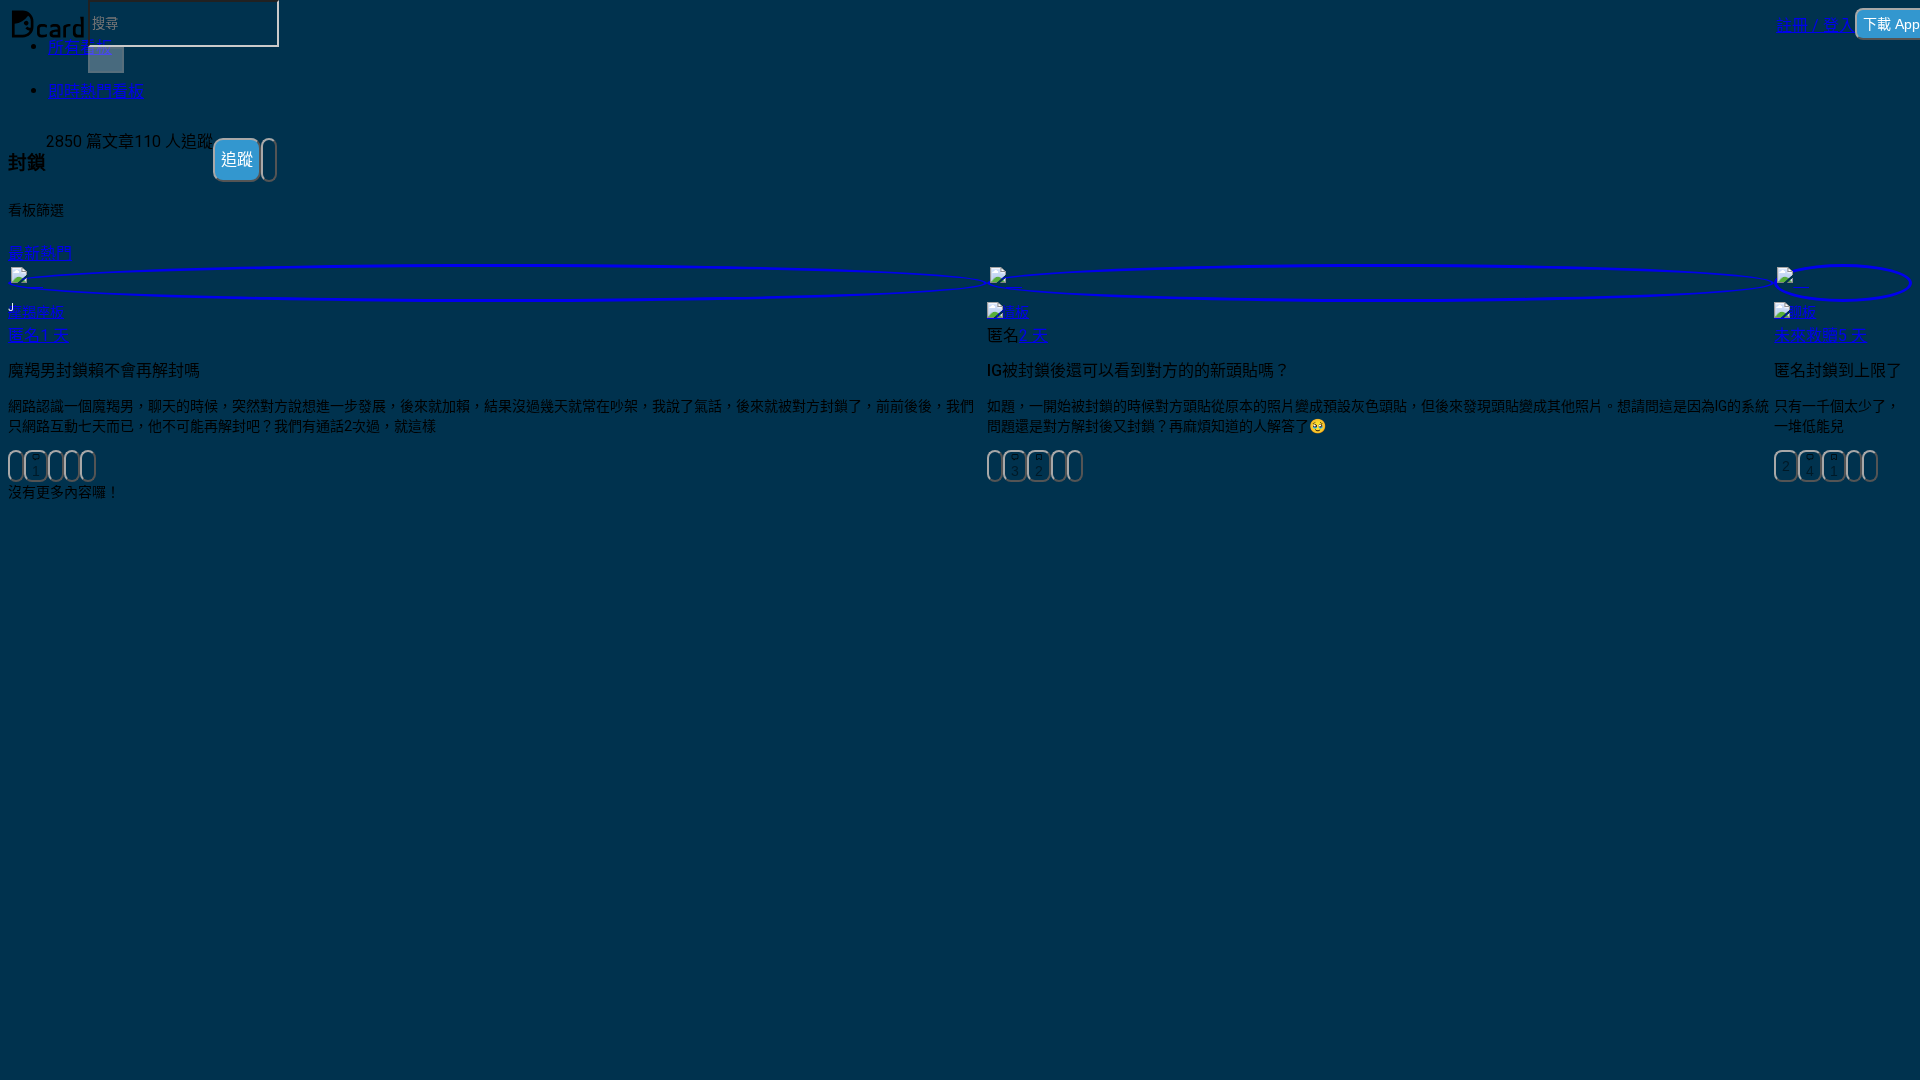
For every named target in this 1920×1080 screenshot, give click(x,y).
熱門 (56, 253)
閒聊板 (1795, 312)
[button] (1815, 24)
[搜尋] (106, 60)
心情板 (1008, 312)
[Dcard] (48, 24)
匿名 (24, 335)
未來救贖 (1806, 335)
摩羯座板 (36, 312)
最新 (24, 253)
